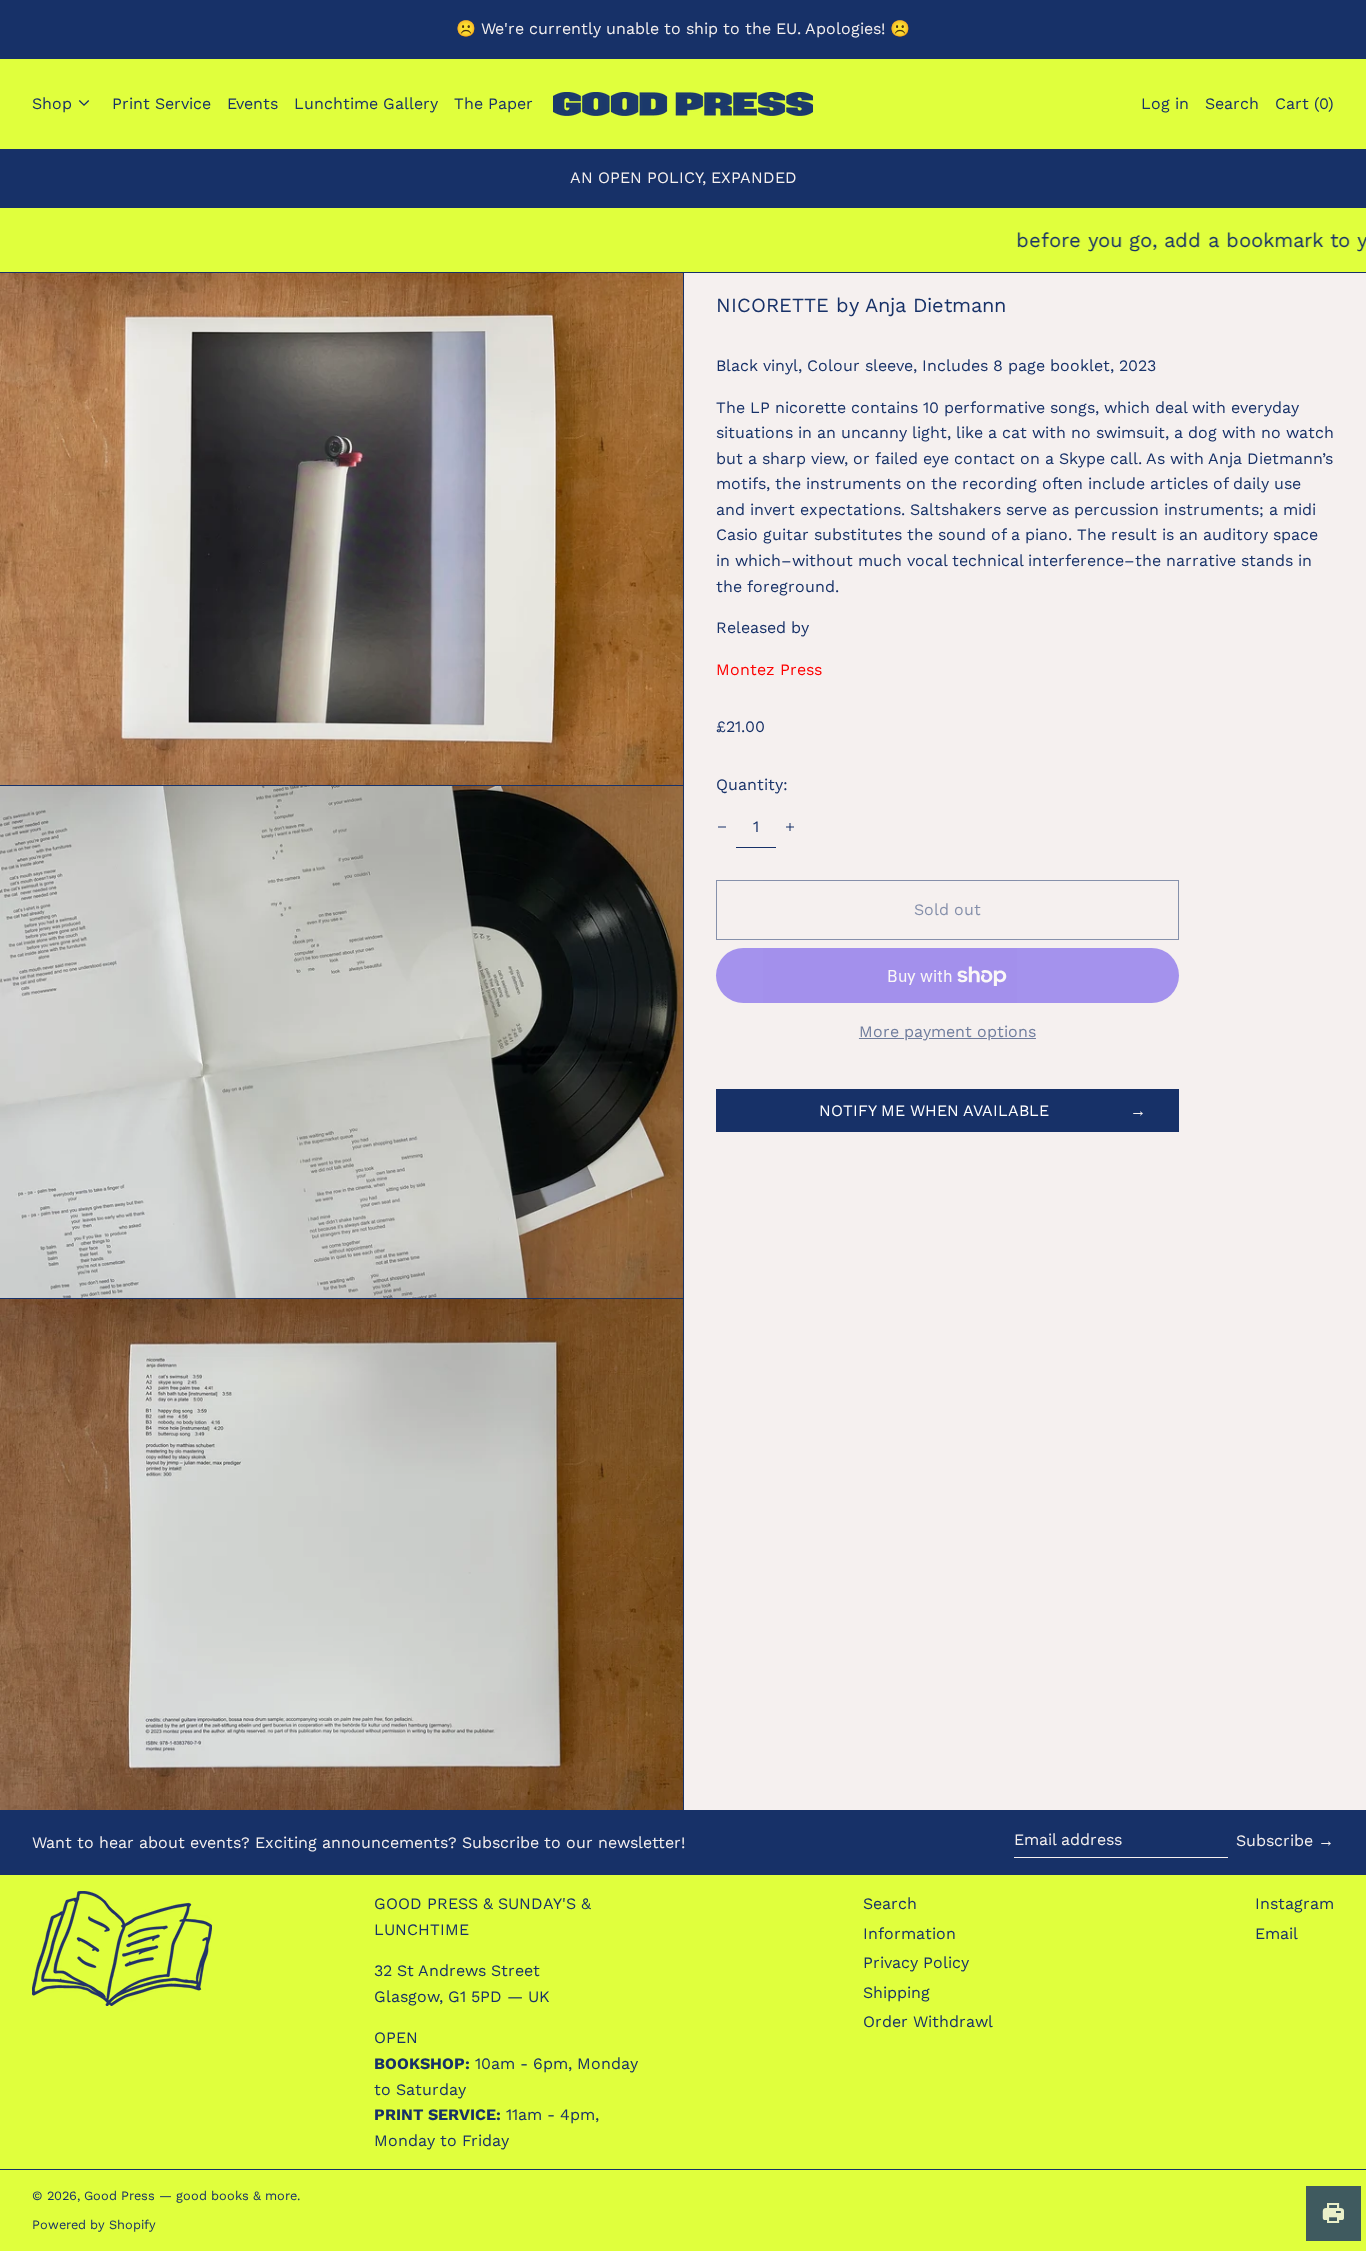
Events (252, 103)
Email (1276, 1933)
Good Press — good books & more (190, 2195)
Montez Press (769, 669)
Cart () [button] (1304, 103)
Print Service (161, 103)
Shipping (896, 1992)
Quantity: (752, 784)
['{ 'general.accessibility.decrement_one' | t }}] (722, 827)
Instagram (1294, 1903)
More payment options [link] (947, 1031)
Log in (1165, 103)
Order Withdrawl (928, 2021)
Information (909, 1933)
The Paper (493, 103)
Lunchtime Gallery (366, 103)
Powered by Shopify (94, 2224)
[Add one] (790, 827)
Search (890, 1903)
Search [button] (1232, 103)
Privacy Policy (916, 1962)
